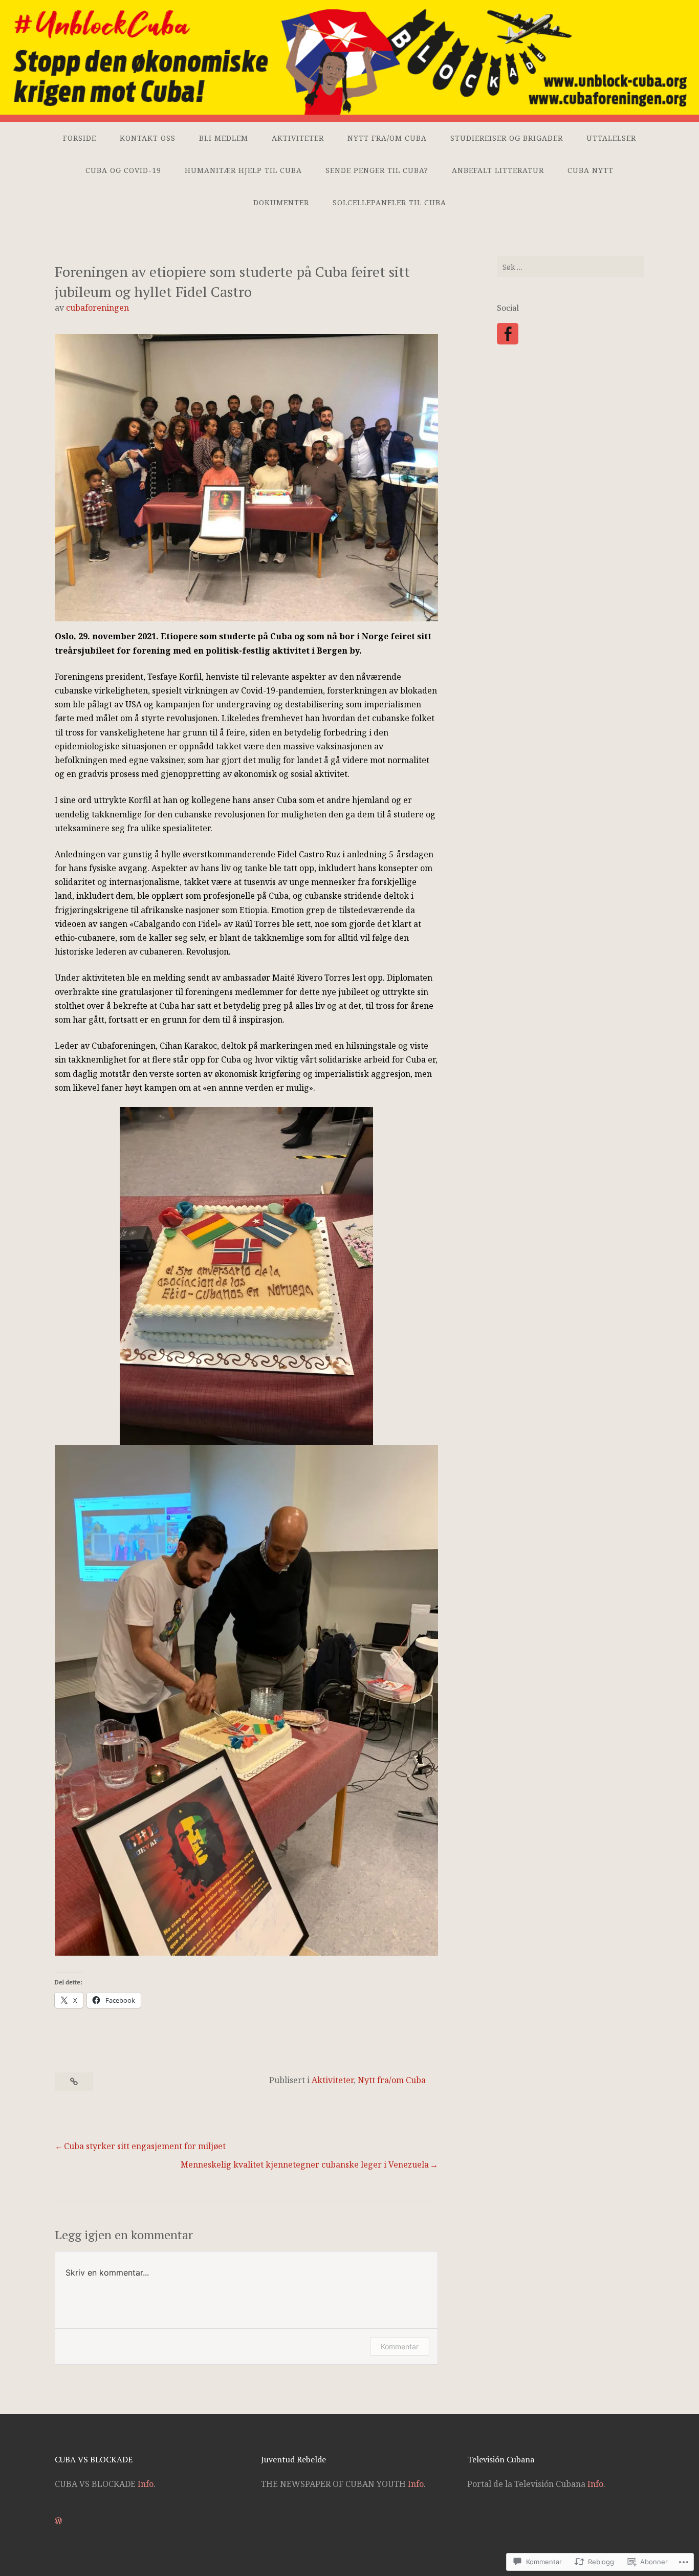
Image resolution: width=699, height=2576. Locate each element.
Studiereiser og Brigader (507, 138)
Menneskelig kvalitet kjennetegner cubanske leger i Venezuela (305, 2164)
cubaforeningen (97, 308)
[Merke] (571, 267)
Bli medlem (224, 138)
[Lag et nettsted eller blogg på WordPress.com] (58, 2521)
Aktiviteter (298, 138)
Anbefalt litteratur (498, 170)
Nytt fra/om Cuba (387, 138)
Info (146, 2484)
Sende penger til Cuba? (377, 170)
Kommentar (400, 2346)
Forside (80, 138)
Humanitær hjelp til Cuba (243, 170)
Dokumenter (281, 202)
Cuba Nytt (591, 170)
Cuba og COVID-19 (123, 170)
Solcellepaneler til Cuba (389, 202)
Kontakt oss (148, 138)
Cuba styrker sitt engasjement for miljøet (145, 2146)
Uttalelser (611, 138)
